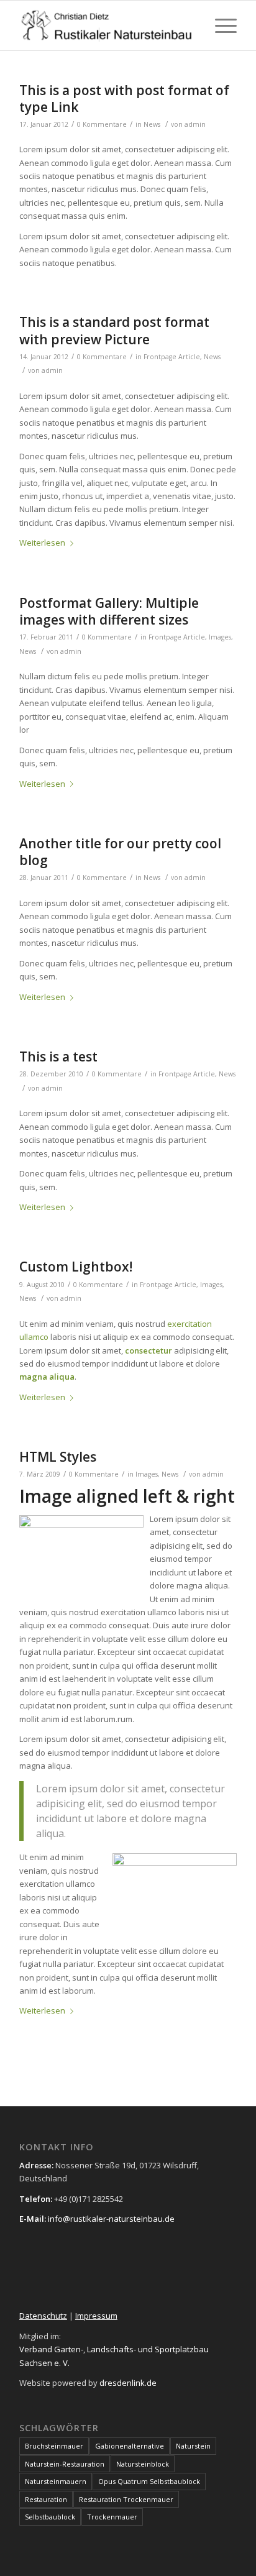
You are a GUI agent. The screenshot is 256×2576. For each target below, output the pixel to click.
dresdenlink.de (128, 2383)
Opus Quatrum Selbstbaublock (149, 2481)
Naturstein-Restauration (65, 2464)
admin (195, 124)
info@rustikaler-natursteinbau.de (110, 2219)
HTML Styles (58, 1457)
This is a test (58, 1057)
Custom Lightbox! (76, 1267)
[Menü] (220, 25)
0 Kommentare (102, 124)
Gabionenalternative (130, 2446)
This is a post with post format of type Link (124, 99)
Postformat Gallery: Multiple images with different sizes (109, 611)
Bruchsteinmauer (54, 2446)
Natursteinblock (143, 2464)
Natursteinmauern (56, 2481)
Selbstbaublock (50, 2517)
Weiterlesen (42, 543)
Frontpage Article (172, 357)
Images (220, 637)
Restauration (46, 2499)
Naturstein (193, 2446)
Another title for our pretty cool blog (120, 852)
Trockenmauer (112, 2517)
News (152, 124)
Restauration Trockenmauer (126, 2499)
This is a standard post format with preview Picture (114, 330)
